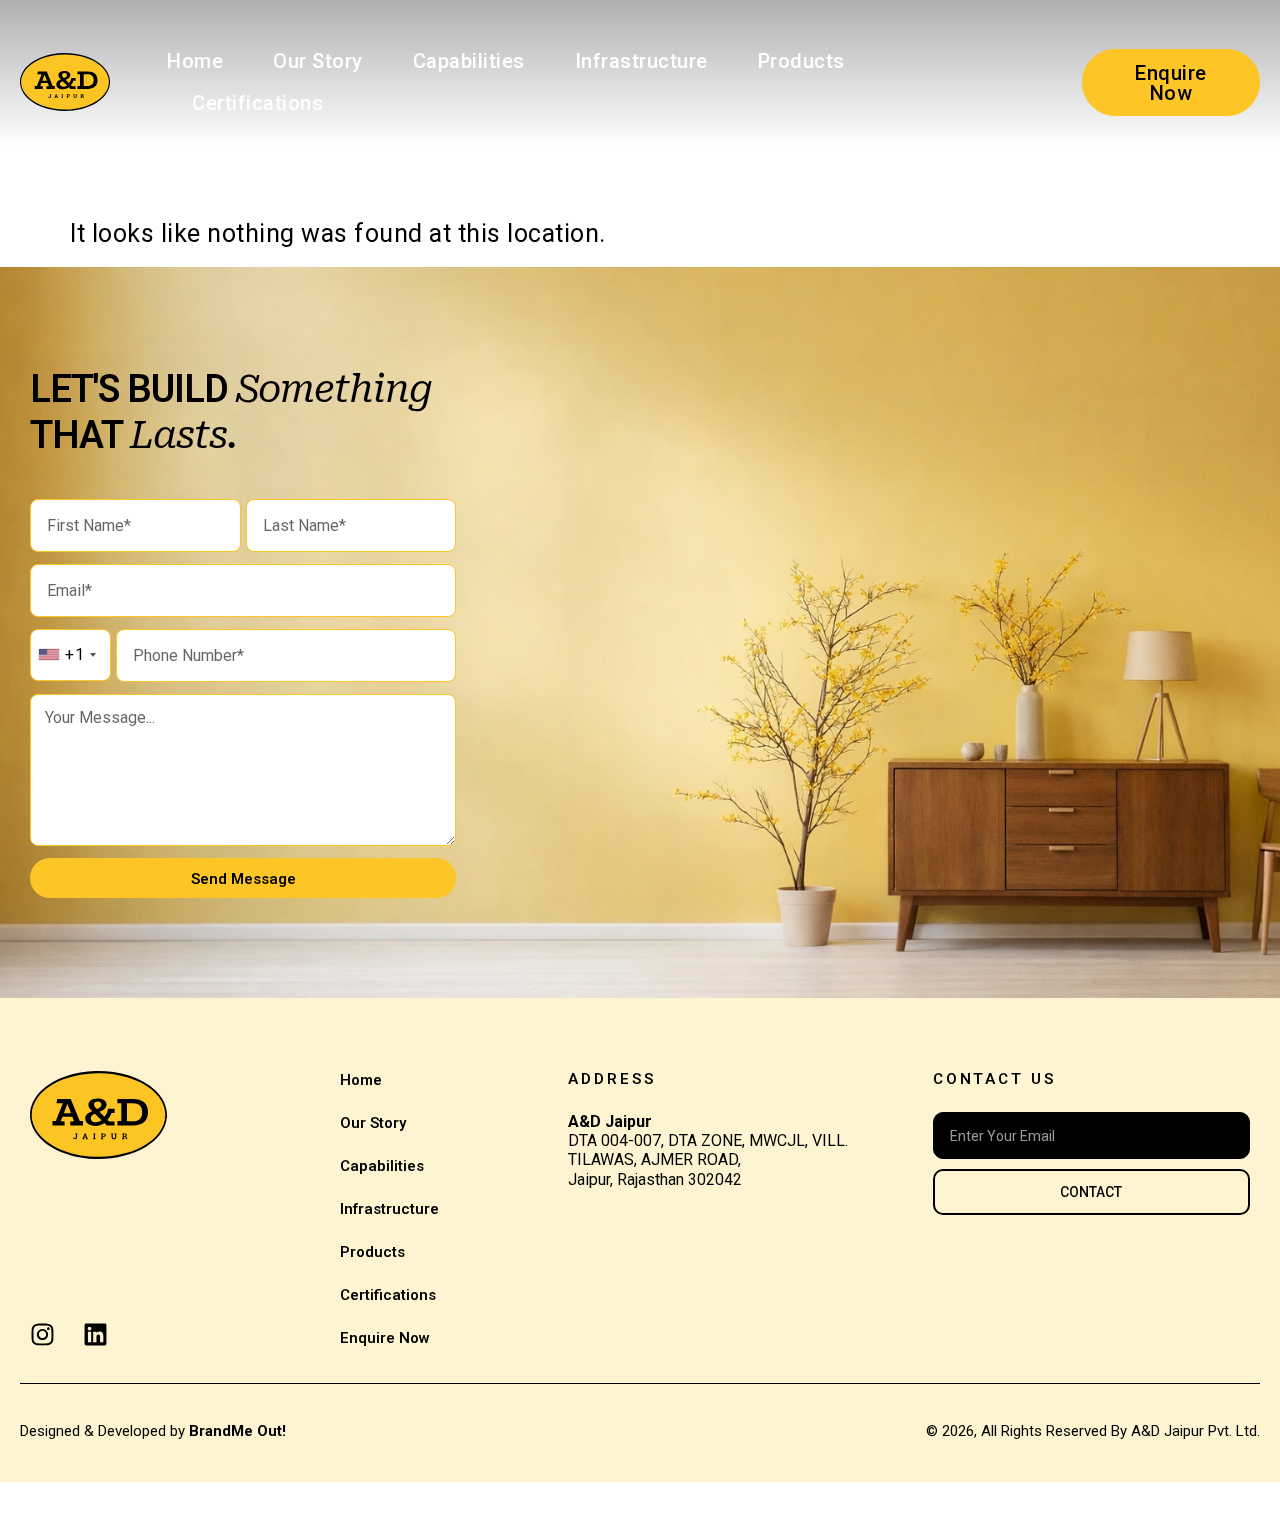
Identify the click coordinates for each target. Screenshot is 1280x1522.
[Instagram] (42, 1334)
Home (195, 61)
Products (801, 61)
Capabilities (469, 61)
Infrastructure (641, 61)
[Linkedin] (95, 1334)
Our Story (318, 61)
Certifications (257, 103)
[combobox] (66, 655)
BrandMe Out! (237, 1431)
